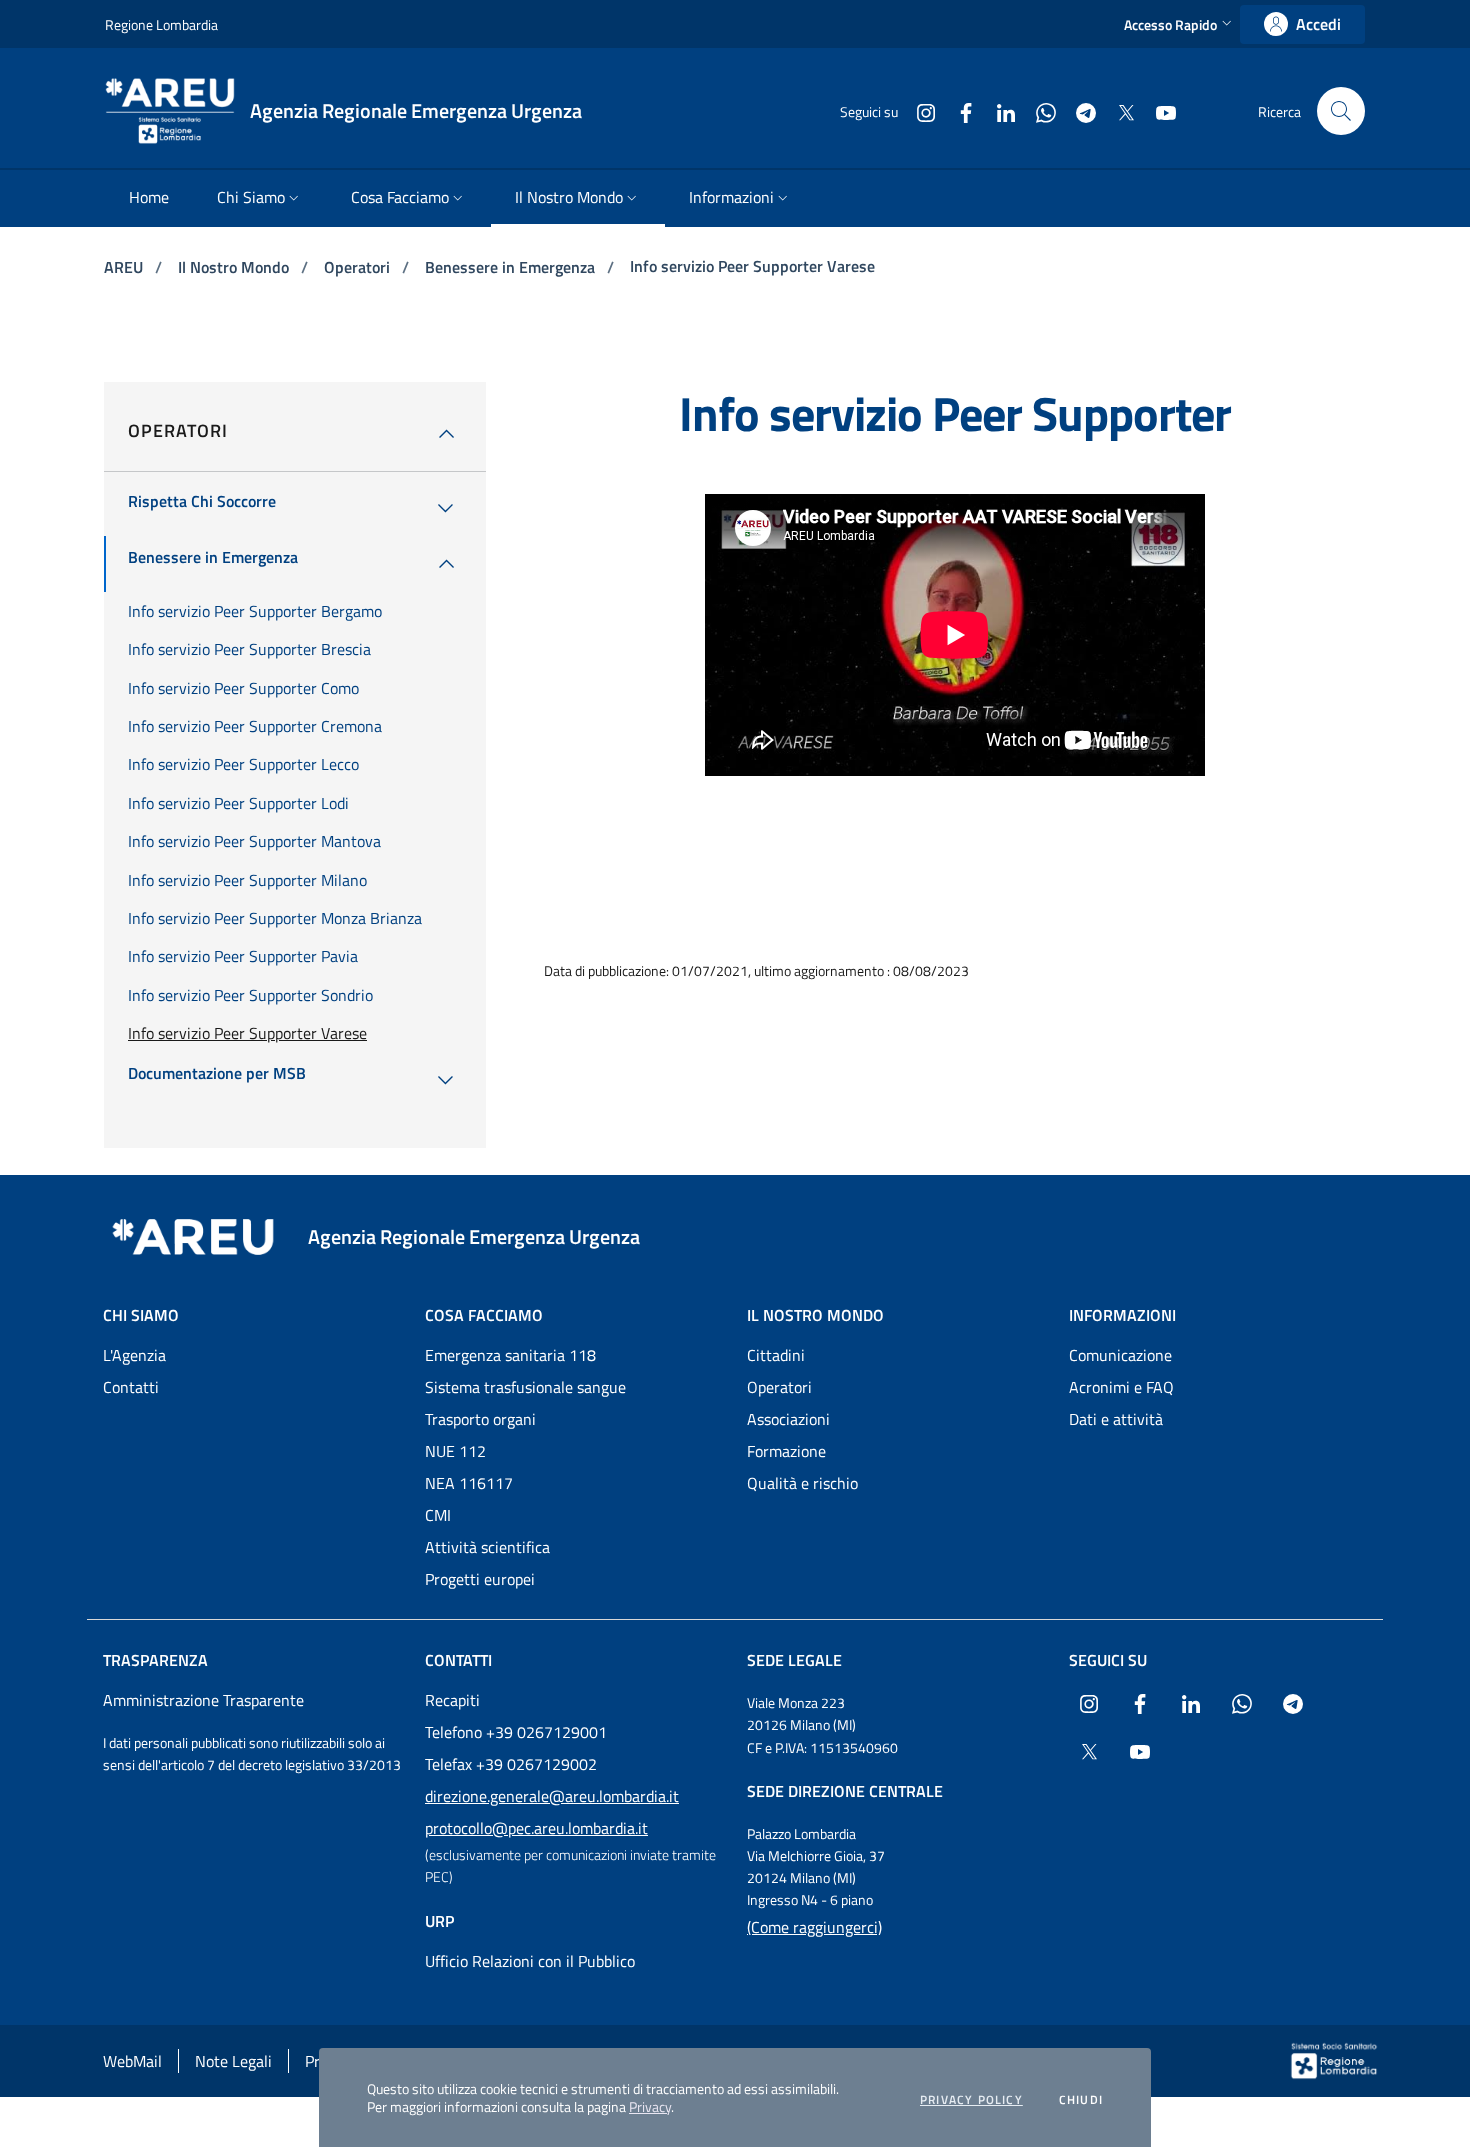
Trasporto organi (480, 1419)
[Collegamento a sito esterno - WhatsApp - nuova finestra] (1038, 110)
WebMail (132, 2061)
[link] (1302, 24)
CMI (438, 1515)
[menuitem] (149, 198)
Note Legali (233, 2061)
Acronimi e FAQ (1121, 1387)
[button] (1180, 24)
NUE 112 (455, 1451)
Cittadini (776, 1355)
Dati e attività (1116, 1419)
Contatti (131, 1387)
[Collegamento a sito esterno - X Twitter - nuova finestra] (1118, 110)
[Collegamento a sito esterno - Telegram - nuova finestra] (1078, 110)
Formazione (786, 1451)
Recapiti (452, 1700)
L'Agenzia (134, 1355)
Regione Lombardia (161, 24)
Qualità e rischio (802, 1483)
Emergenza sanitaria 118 (510, 1355)
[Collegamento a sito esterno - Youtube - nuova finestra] (1158, 110)
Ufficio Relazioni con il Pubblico (530, 1961)
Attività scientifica (487, 1547)
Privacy (650, 2106)
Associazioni (788, 1419)
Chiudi (1081, 2100)
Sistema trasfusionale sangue (525, 1387)
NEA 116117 (469, 1483)
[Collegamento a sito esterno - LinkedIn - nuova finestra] (998, 110)
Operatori (359, 267)
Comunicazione (1120, 1355)
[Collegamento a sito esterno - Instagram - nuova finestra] (918, 110)
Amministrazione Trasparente (203, 1700)
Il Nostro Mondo (235, 267)
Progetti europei (480, 1579)
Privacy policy (971, 2100)
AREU (125, 267)
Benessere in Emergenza (512, 267)
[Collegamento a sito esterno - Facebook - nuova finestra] (958, 110)
